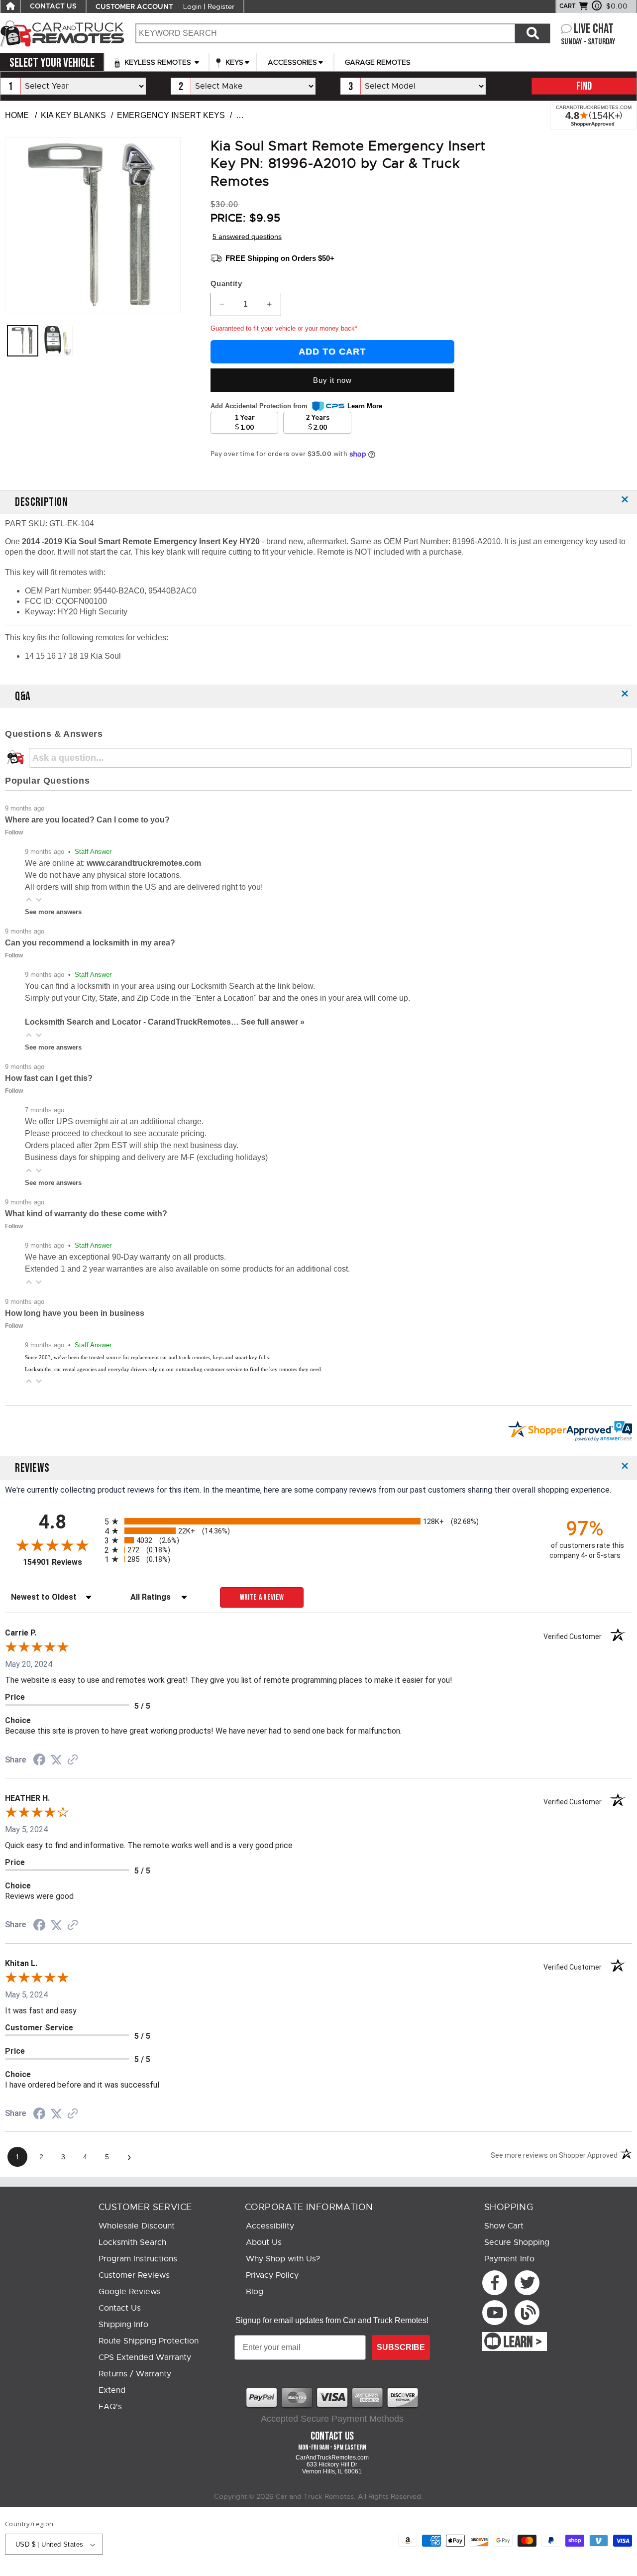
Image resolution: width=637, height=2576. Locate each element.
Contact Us (120, 2308)
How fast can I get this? (49, 1078)
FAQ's (110, 2407)
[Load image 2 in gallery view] (58, 341)
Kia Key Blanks (73, 115)
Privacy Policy (272, 2275)
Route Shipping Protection (149, 2341)
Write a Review (262, 1597)
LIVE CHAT (594, 29)
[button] (29, 900)
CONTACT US (53, 6)
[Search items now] (532, 33)
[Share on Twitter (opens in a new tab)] (56, 1760)
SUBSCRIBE (401, 2347)
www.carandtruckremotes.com (144, 863)
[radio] (318, 1521)
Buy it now (332, 380)
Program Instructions (138, 2259)
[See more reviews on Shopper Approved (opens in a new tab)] (73, 1760)
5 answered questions (247, 236)
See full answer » (273, 1022)
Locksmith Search (132, 2242)
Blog (255, 2292)
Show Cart (504, 2226)
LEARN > (523, 2342)
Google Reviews (130, 2292)
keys (233, 62)
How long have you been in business (75, 1313)
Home (17, 115)
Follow (14, 832)
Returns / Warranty (135, 2374)
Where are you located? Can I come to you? (87, 820)
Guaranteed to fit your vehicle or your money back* (284, 328)
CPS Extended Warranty (145, 2357)
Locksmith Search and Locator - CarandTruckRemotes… (133, 1022)
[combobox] (325, 33)
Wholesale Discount (137, 2226)
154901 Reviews (61, 1562)
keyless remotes (158, 62)
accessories (292, 62)
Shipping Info (123, 2325)
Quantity (226, 284)
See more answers (53, 912)
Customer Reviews (134, 2275)
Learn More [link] (365, 406)
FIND (584, 86)
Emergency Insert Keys (171, 115)
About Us (264, 2242)
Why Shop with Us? (283, 2259)
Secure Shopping (517, 2242)
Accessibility (270, 2226)
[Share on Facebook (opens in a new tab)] (39, 1761)
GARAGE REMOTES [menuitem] (378, 62)
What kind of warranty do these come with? (86, 1214)
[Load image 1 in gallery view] (23, 341)
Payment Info (509, 2259)
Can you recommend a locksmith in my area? (90, 943)
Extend (112, 2390)
